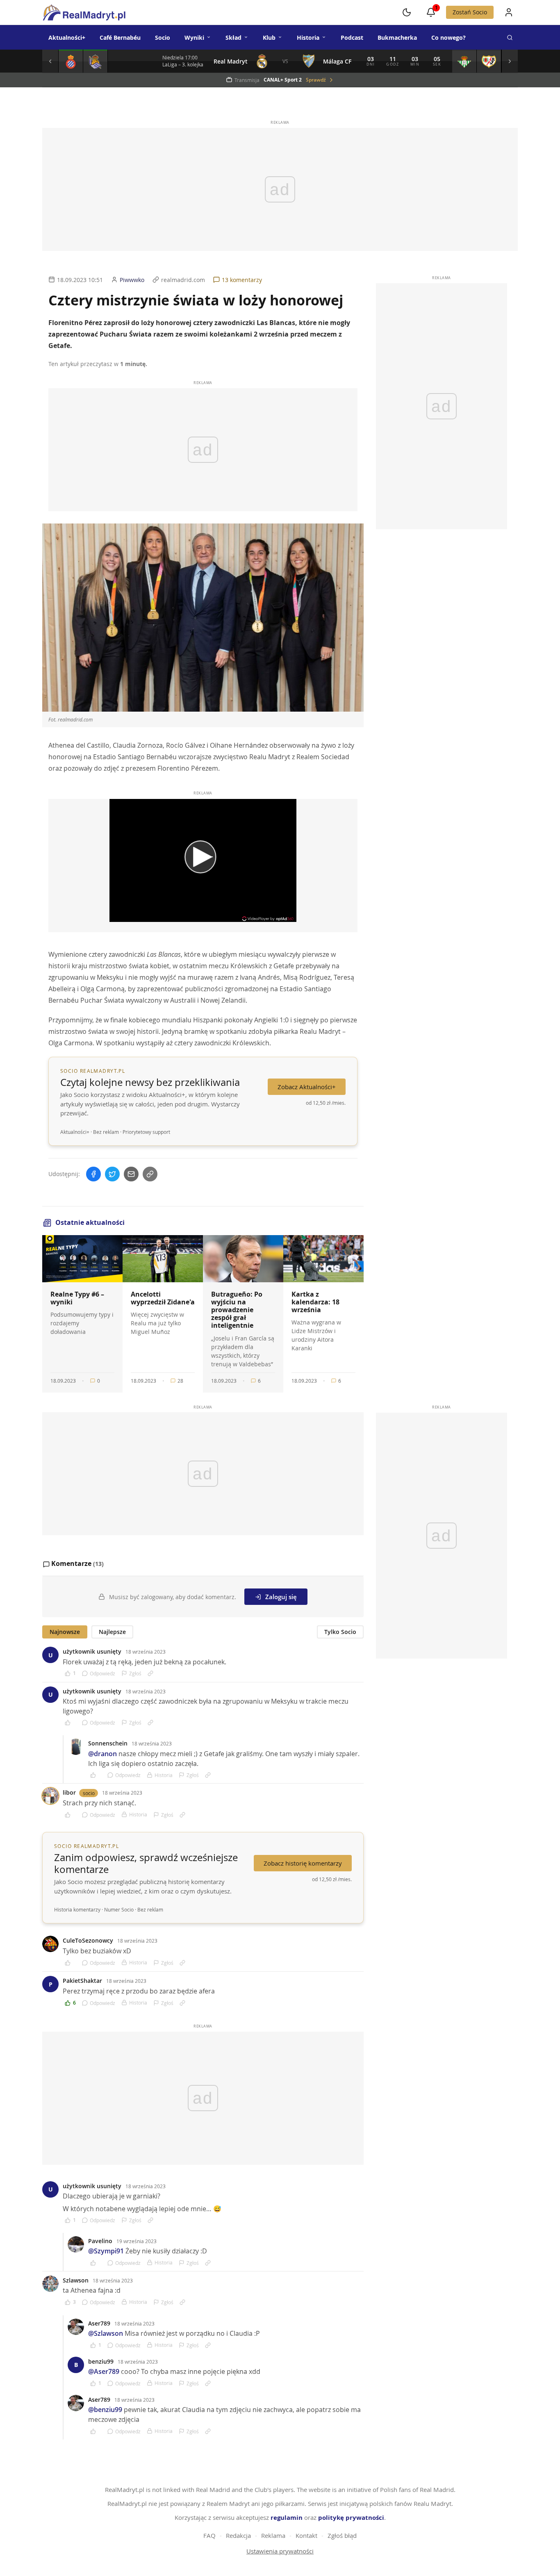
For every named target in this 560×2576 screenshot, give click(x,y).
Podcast (352, 38)
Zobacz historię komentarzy (303, 1863)
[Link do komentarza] (150, 1673)
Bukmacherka (397, 38)
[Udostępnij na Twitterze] (112, 1174)
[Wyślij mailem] (131, 1174)
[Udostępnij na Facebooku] (93, 1174)
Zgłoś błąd (342, 2535)
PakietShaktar (82, 1981)
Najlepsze (112, 1632)
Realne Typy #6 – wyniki (77, 1298)
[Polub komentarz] (70, 1723)
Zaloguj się (281, 1597)
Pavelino (100, 2241)
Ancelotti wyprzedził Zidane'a (163, 1298)
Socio (163, 38)
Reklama (273, 2535)
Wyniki (194, 38)
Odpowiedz (102, 1673)
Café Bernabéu (120, 38)
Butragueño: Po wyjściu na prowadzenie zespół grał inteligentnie (237, 1310)
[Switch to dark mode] (407, 12)
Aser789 (99, 2323)
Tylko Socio (340, 1632)
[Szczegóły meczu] (71, 61)
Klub (269, 38)
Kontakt (306, 2535)
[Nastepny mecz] (510, 61)
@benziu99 (105, 2410)
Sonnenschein (108, 1743)
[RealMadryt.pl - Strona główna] (84, 12)
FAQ (209, 2535)
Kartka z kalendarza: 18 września (315, 1302)
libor (69, 1792)
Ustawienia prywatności (280, 2551)
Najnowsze (65, 1632)
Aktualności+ (67, 38)
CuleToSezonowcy (88, 1940)
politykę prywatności (351, 2518)
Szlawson (76, 2280)
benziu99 (101, 2361)
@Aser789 (104, 2371)
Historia (308, 38)
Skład (233, 38)
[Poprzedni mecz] (50, 61)
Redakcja (238, 2535)
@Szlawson (106, 2333)
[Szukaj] (510, 37)
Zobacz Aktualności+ (307, 1087)
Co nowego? (448, 38)
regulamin (287, 2518)
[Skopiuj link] (150, 1174)
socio (89, 1793)
